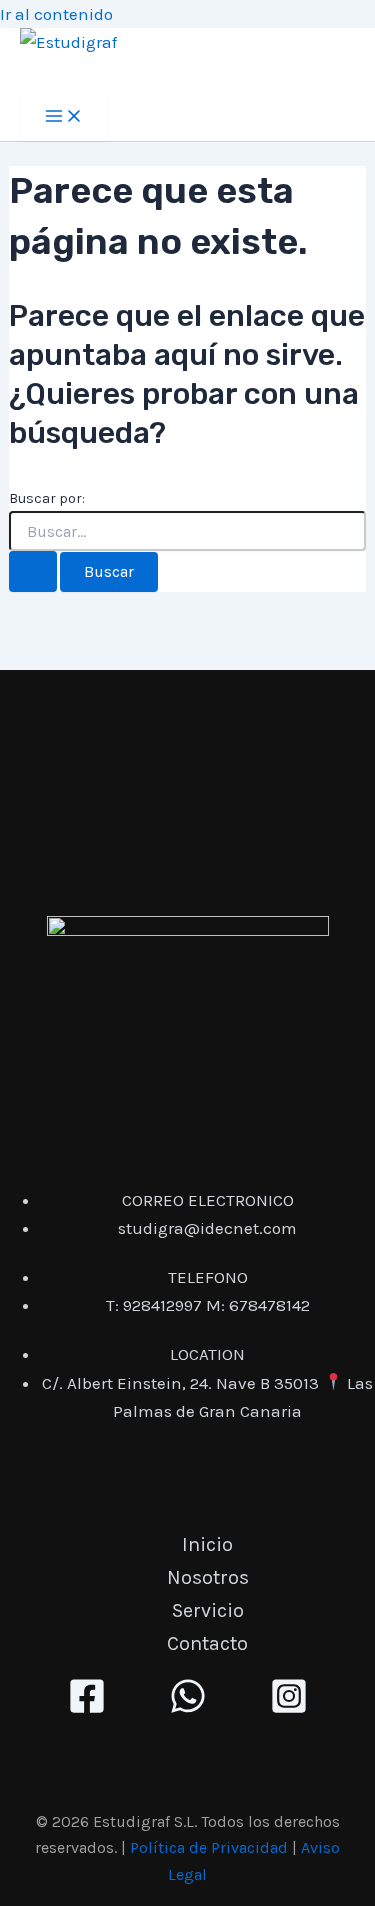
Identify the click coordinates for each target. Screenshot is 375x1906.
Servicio (208, 1610)
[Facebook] (87, 1709)
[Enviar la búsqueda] (33, 571)
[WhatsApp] (188, 1709)
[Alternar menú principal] (64, 117)
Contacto (207, 1643)
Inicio (207, 1544)
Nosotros (208, 1577)
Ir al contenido (56, 14)
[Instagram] (289, 1709)
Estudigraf (80, 74)
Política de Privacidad (209, 1847)
